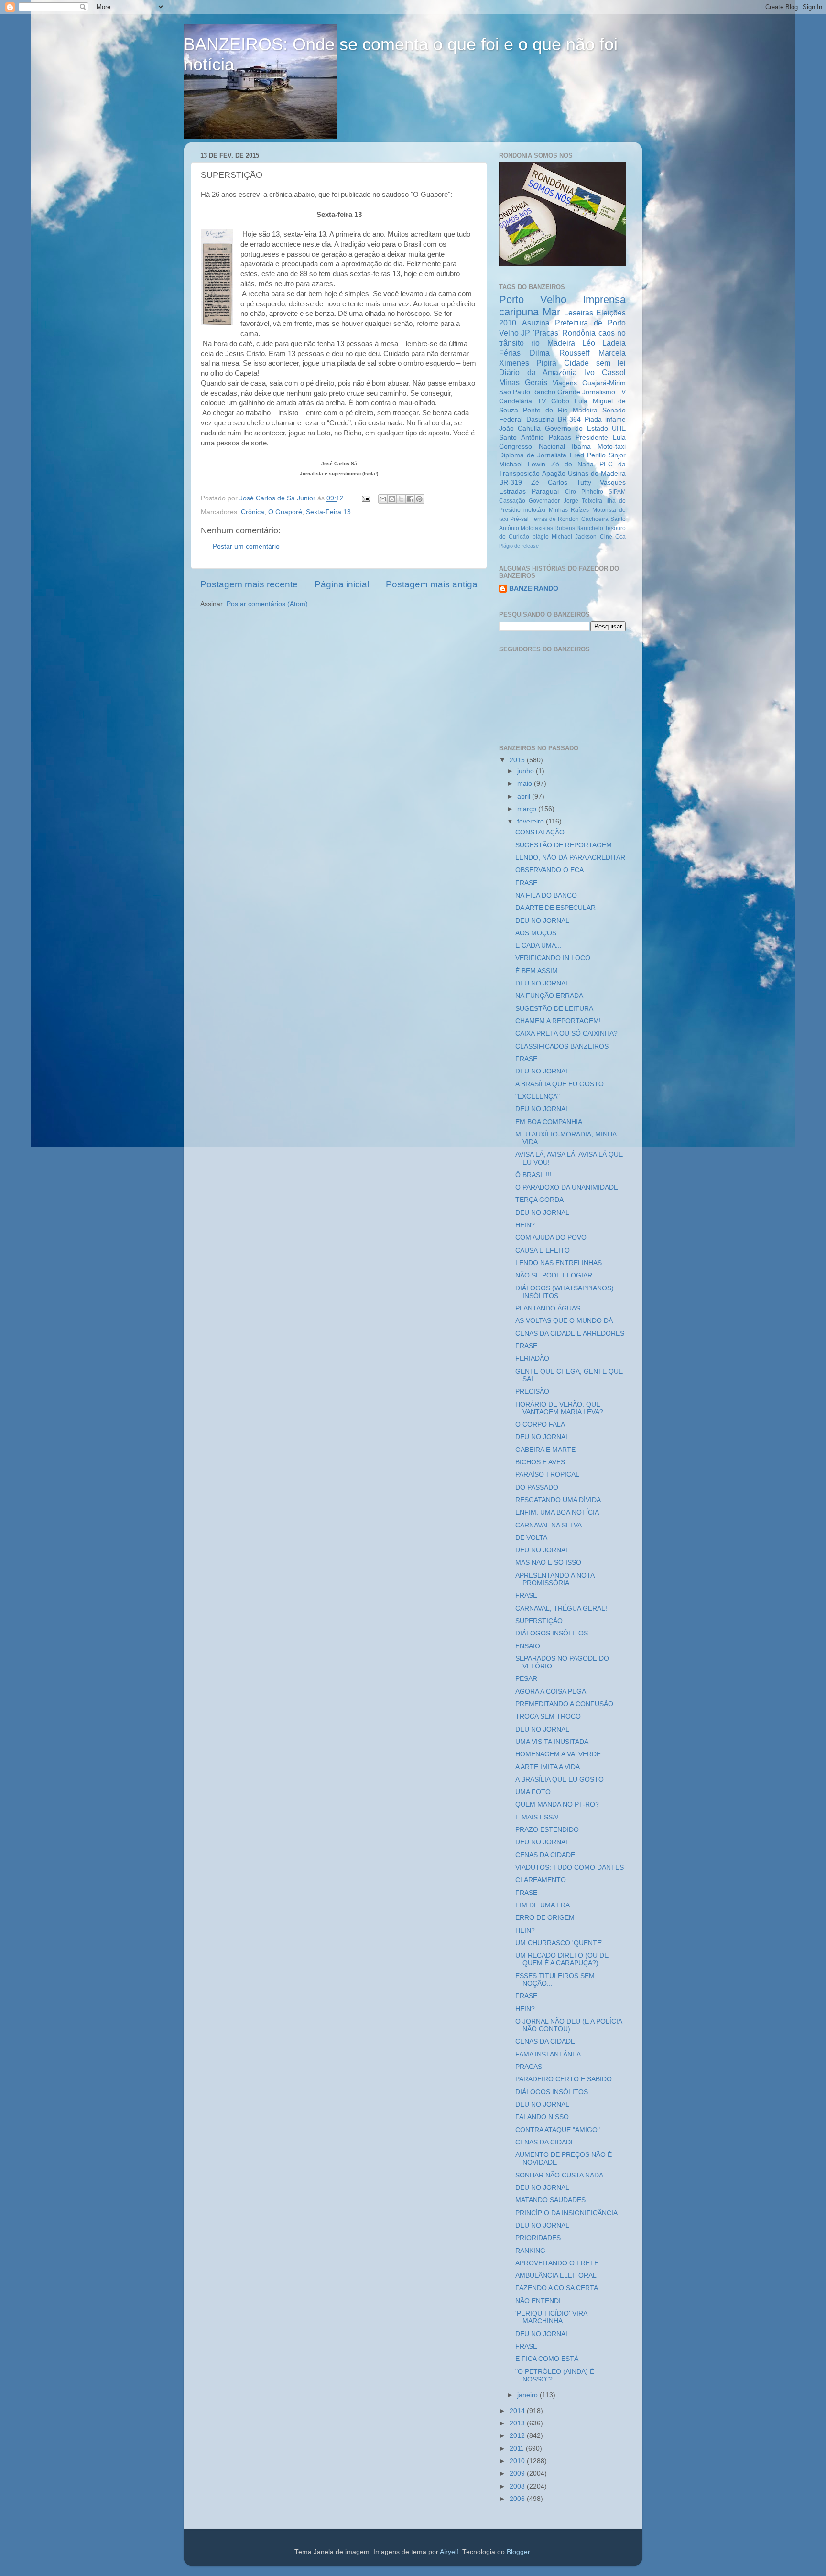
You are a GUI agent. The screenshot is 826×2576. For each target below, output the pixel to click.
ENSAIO (528, 1646)
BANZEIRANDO (534, 589)
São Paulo (515, 392)
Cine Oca (613, 537)
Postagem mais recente (249, 584)
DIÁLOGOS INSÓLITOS (552, 1633)
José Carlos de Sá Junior (278, 498)
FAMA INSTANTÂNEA (548, 2054)
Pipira (546, 363)
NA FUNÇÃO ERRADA (549, 996)
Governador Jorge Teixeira (565, 501)
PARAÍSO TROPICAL (547, 1475)
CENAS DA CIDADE (545, 1855)
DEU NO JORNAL (542, 921)
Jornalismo (599, 392)
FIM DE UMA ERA (543, 1905)
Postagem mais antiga (432, 584)
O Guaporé (285, 512)
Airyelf (449, 2552)
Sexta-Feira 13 (328, 512)
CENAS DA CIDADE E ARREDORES (570, 1334)
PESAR (526, 1679)
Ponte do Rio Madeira (560, 410)
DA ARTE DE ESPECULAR (555, 908)
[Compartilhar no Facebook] (410, 499)
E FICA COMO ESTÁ (547, 2359)
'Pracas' (546, 333)
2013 (518, 2423)
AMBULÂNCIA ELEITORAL (556, 2276)
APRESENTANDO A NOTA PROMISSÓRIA (555, 1579)
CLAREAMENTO (541, 1880)
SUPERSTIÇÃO (539, 1621)
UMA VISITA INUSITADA (552, 1742)
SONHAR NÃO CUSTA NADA (559, 2175)
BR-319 (511, 482)
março (528, 809)
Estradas (512, 492)
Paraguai (545, 492)
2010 (518, 2461)
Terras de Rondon (555, 519)
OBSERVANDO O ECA (549, 870)
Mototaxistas (537, 528)
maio (526, 784)
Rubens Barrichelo (579, 528)
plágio (541, 537)
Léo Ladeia (604, 343)
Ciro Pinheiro (584, 492)
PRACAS (529, 2067)
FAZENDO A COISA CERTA (557, 2288)
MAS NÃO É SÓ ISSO (548, 1563)
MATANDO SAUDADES (550, 2200)
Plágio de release (519, 546)
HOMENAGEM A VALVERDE (558, 1754)
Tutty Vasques (601, 482)
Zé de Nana (573, 464)
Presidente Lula (601, 438)
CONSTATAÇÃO (540, 832)
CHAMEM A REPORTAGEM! (558, 1021)
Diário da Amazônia (538, 372)
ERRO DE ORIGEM (545, 1918)
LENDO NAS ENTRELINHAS (559, 1263)
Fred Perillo (588, 455)
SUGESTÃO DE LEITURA (554, 1009)
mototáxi (534, 510)
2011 (518, 2449)
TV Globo (553, 401)
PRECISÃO (532, 1391)
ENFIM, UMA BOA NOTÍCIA (557, 1512)
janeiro (528, 2395)
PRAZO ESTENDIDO (547, 1830)
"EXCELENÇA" (538, 1097)
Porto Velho (533, 299)
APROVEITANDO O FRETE (557, 2263)
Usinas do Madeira (597, 473)
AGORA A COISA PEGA (551, 1692)
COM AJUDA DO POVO (551, 1238)
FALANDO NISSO (542, 2117)
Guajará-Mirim (604, 383)
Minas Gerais (523, 382)
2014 (518, 2411)
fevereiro (532, 821)
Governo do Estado (576, 428)
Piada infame (605, 419)
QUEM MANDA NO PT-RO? (557, 1804)
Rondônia (579, 333)
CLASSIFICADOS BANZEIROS (562, 1046)
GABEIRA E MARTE (545, 1450)
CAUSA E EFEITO (543, 1250)
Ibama (581, 447)
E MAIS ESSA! (537, 1817)
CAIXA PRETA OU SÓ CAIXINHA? (566, 1034)
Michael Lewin (522, 464)
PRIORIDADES (538, 2238)
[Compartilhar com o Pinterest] (419, 499)
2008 (518, 2486)
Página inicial (342, 584)
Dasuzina (540, 419)
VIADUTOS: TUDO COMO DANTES (570, 1867)
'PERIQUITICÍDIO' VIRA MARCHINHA (551, 2317)
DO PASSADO (537, 1488)
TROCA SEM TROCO (548, 1716)
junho (527, 771)
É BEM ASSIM (537, 971)
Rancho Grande (556, 392)
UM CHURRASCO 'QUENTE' (559, 1943)
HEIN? (525, 1225)
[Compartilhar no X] (401, 499)
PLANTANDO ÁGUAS (548, 1308)
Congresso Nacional (532, 447)
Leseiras (579, 313)
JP (526, 333)
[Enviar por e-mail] (383, 499)
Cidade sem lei (595, 363)
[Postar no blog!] (392, 499)
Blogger (518, 2552)
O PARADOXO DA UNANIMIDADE (567, 1187)
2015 (518, 760)
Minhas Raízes (569, 510)
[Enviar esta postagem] (365, 498)
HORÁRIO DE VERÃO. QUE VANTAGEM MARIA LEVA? (559, 1408)
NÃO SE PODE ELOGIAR (554, 1275)
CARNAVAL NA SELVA (549, 1525)
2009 (518, 2473)
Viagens (565, 383)
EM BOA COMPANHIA (549, 1122)
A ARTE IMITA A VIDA (548, 1767)
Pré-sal (519, 519)
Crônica (253, 512)
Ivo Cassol (605, 372)
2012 (518, 2436)
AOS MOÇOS (536, 933)
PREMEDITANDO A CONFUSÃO (564, 1704)
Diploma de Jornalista (533, 455)
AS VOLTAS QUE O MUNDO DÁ (564, 1321)
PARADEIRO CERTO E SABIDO (564, 2079)
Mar (551, 312)
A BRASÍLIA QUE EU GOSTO (560, 1084)
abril (525, 796)
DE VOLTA (531, 1538)
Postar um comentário (246, 547)
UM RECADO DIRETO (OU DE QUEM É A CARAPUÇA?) (562, 1959)
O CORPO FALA (540, 1424)
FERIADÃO (532, 1358)
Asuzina (536, 323)
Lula (581, 401)
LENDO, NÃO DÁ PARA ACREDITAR (570, 858)
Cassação (512, 501)
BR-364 (569, 419)
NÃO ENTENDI (538, 2301)
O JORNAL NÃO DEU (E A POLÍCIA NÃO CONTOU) (569, 2025)
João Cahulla (520, 428)
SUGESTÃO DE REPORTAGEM (564, 845)
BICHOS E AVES (540, 1462)
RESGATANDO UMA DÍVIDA (558, 1500)
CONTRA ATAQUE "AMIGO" (558, 2130)
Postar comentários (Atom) (267, 604)
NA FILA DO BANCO (546, 895)
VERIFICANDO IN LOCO (553, 958)
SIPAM (617, 492)
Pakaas (560, 438)
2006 (518, 2499)
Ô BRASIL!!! (533, 1175)
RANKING (530, 2251)
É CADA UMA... (538, 946)
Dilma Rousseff (559, 353)
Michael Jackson (574, 537)
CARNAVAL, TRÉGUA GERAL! (561, 1608)
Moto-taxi (612, 447)
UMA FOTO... (536, 1792)
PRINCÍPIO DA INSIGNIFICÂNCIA (566, 2213)
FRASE (526, 883)
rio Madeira (553, 343)
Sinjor (617, 455)
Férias (510, 353)
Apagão (554, 473)
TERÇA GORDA (539, 1200)
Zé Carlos (549, 482)
